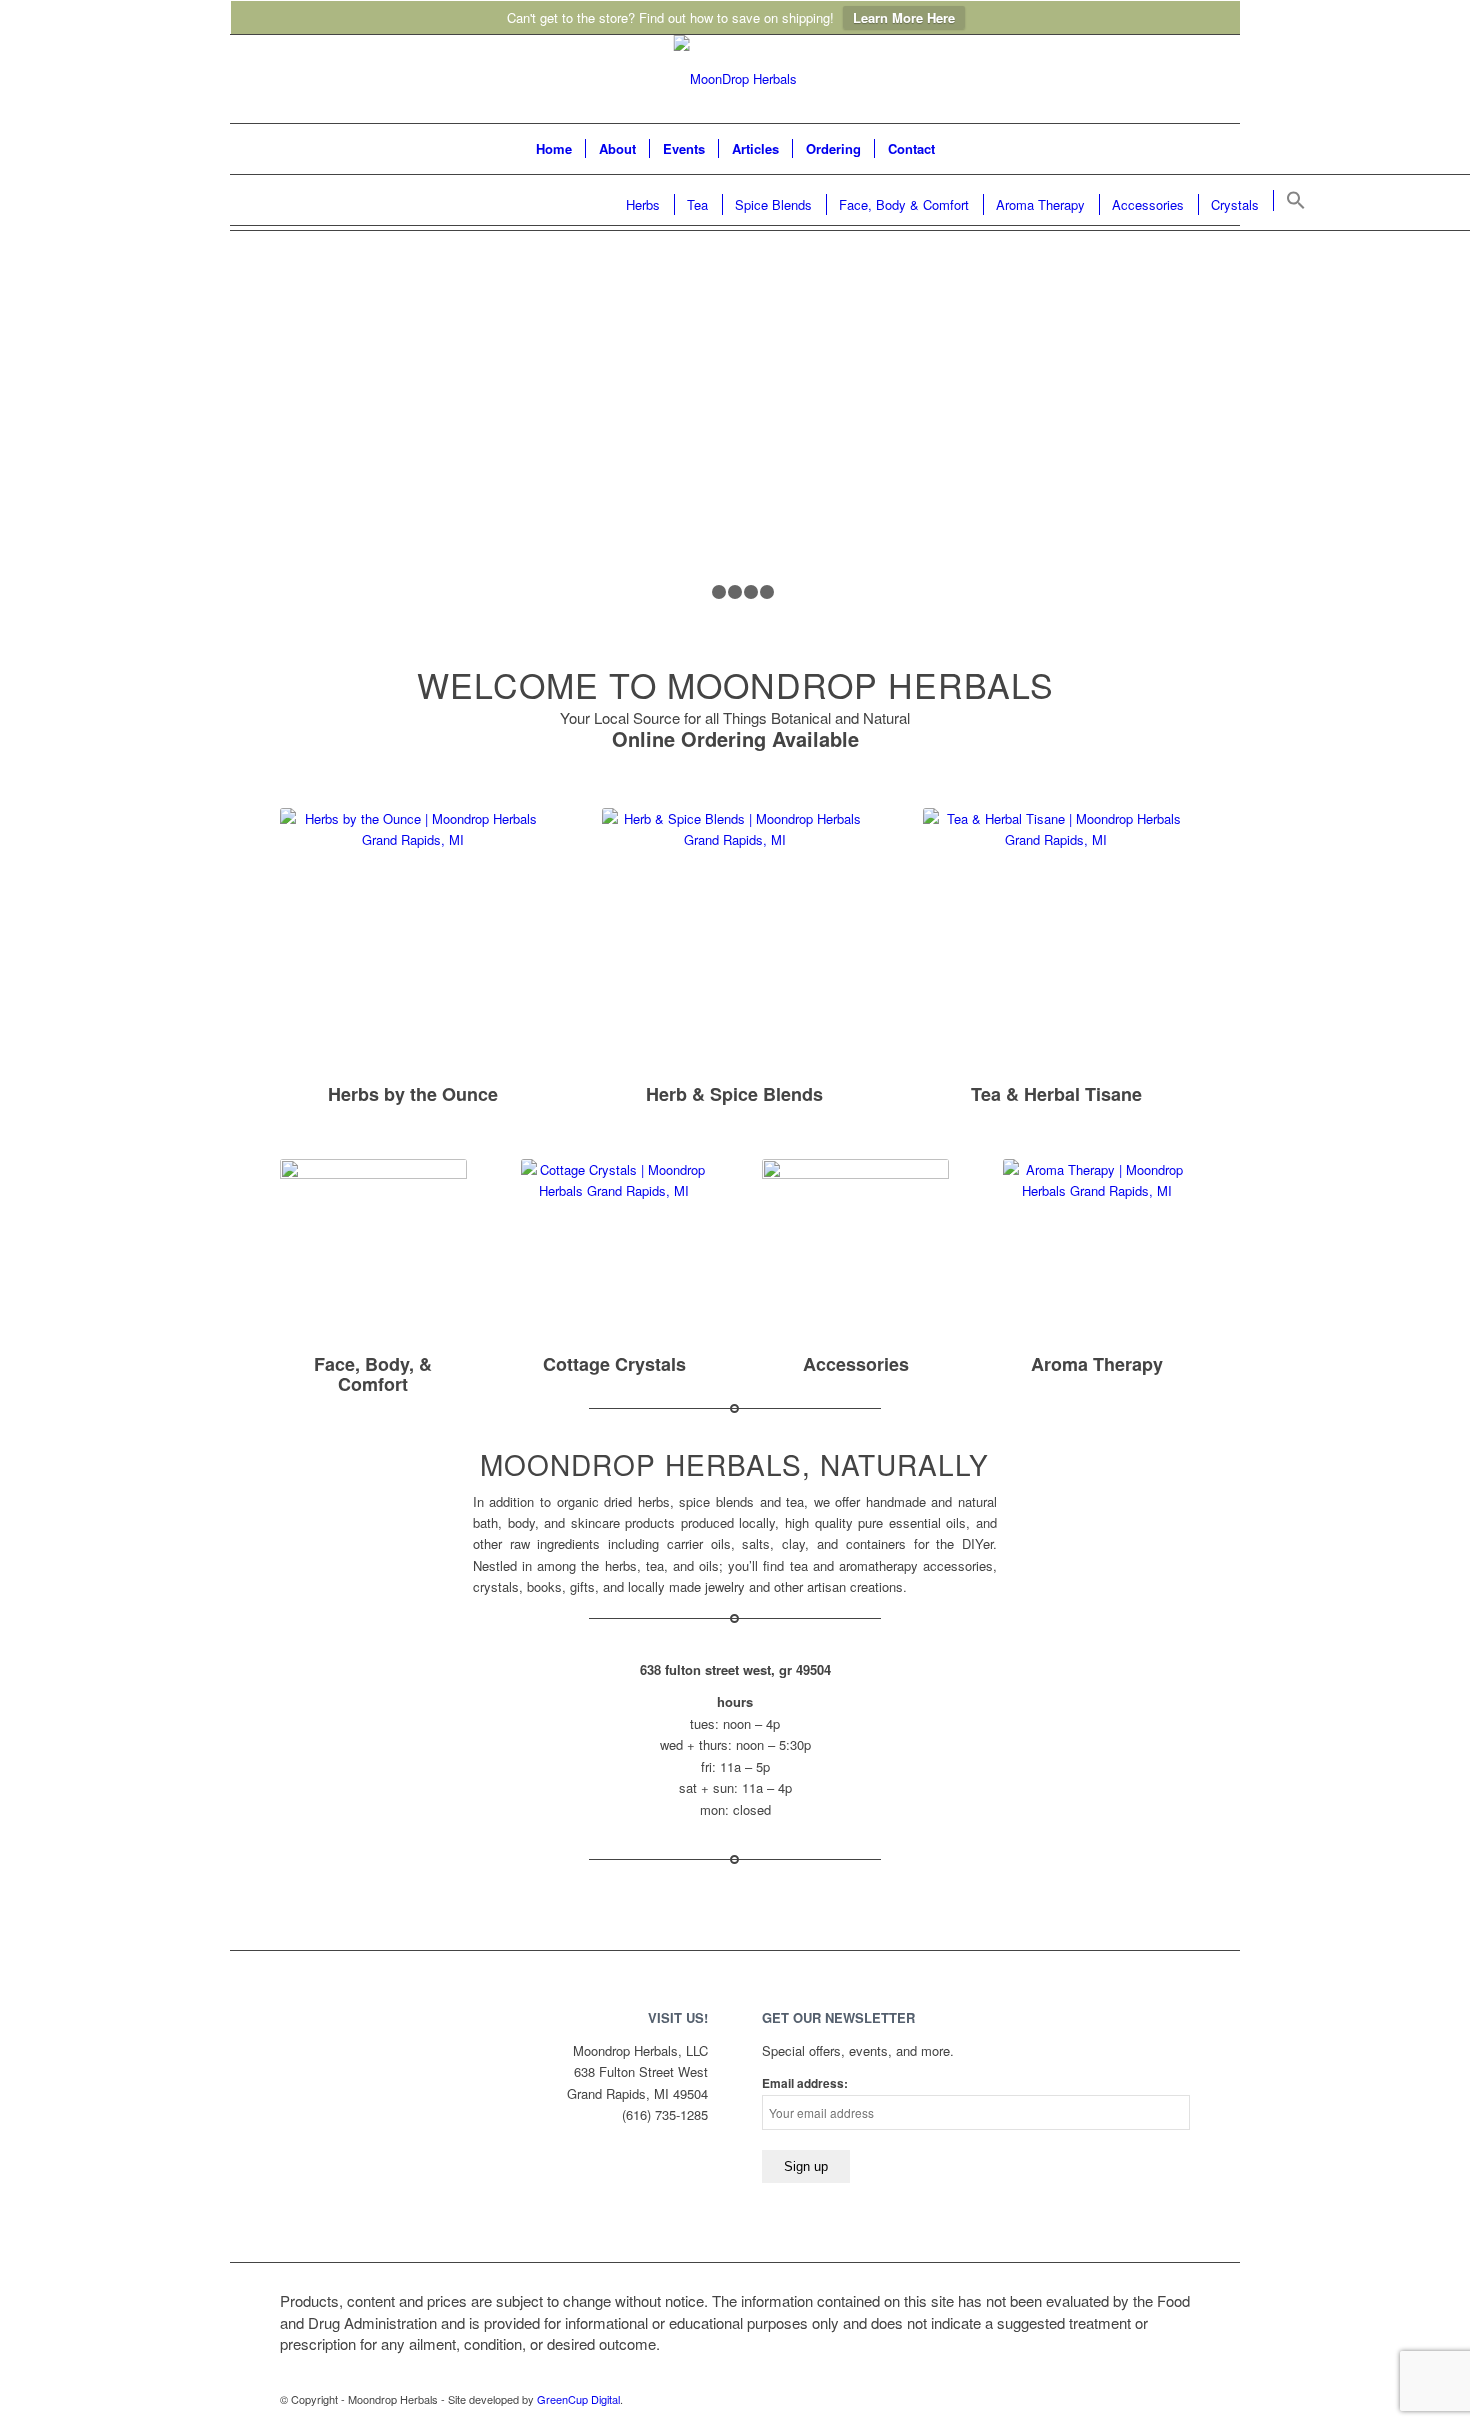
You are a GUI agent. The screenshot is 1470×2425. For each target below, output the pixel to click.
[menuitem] (554, 149)
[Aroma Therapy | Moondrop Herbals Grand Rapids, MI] (1096, 1252)
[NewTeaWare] (855, 1252)
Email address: (805, 2083)
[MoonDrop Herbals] (735, 79)
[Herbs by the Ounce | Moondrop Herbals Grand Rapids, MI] (413, 941)
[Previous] (325, 446)
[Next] (1145, 446)
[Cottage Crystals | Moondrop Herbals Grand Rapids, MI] (614, 1252)
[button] (1294, 200)
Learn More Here (904, 17)
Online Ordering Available (735, 738)
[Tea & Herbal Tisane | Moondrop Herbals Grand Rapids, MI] (1056, 941)
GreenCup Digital (578, 2399)
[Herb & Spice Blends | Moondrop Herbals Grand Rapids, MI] (735, 941)
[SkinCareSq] (373, 1252)
